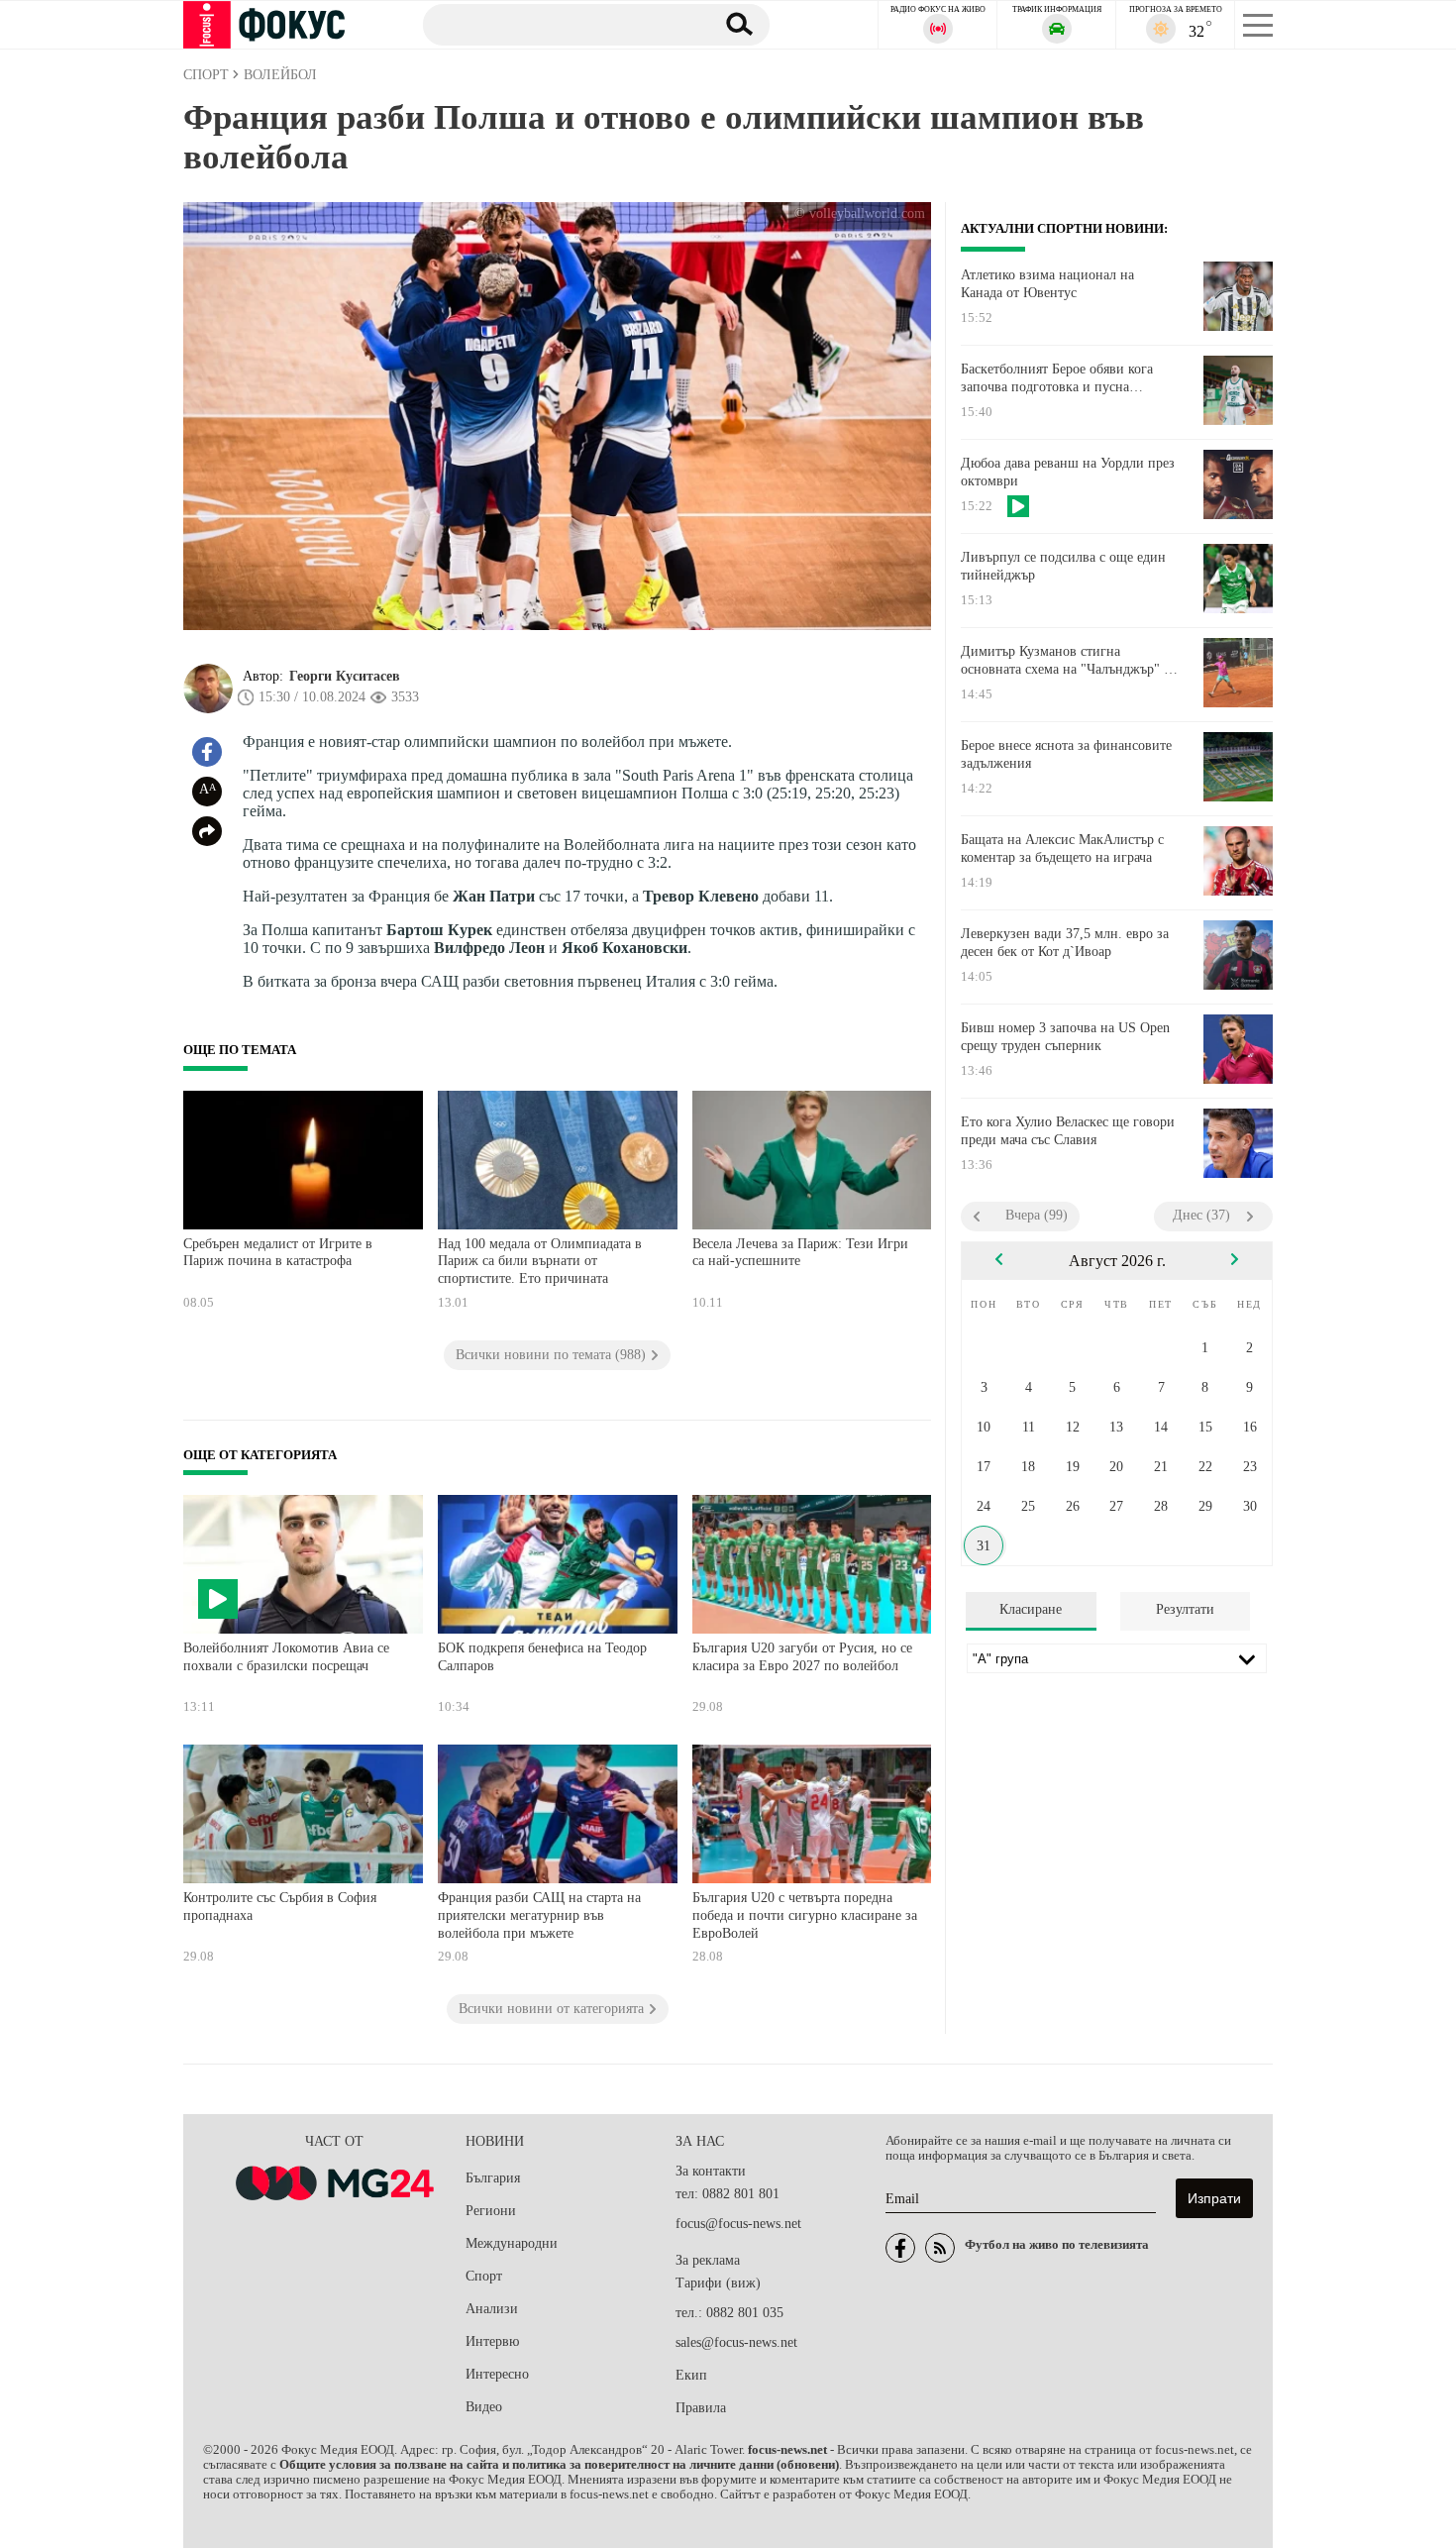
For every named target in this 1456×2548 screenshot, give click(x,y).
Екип (691, 2375)
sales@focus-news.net (736, 2342)
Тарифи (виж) (718, 2283)
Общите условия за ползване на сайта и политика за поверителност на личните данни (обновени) (559, 2465)
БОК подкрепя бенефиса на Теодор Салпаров (542, 1657)
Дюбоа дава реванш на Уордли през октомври (1068, 472)
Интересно (497, 2374)
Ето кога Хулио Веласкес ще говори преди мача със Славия (1068, 1131)
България (493, 2178)
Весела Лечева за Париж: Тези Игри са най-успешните (800, 1253)
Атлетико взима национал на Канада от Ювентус (1047, 284)
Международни (512, 2243)
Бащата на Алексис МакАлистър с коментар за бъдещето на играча (1062, 849)
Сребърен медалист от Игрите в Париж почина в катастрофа (278, 1253)
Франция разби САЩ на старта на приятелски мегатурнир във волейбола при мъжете (539, 1915)
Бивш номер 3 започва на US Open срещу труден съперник (1065, 1037)
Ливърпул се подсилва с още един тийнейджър (1063, 566)
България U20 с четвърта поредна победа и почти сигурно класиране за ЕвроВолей (805, 1915)
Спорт (484, 2276)
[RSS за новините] (940, 2248)
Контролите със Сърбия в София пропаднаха (280, 1907)
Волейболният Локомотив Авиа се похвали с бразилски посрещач (286, 1657)
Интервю (492, 2341)
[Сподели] (207, 831)
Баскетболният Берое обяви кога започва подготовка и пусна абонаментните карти (1057, 378)
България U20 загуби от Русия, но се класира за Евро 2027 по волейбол (802, 1657)
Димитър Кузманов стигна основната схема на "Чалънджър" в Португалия (1066, 661)
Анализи (492, 2309)
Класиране (1031, 1609)
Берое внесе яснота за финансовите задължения (1066, 754)
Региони (491, 2211)
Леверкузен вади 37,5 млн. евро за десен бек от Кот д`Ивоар (1065, 943)
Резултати (1185, 1609)
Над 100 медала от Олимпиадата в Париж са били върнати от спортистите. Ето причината (540, 1261)
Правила (701, 2408)
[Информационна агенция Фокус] (900, 2248)
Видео (484, 2407)
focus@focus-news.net (738, 2224)
